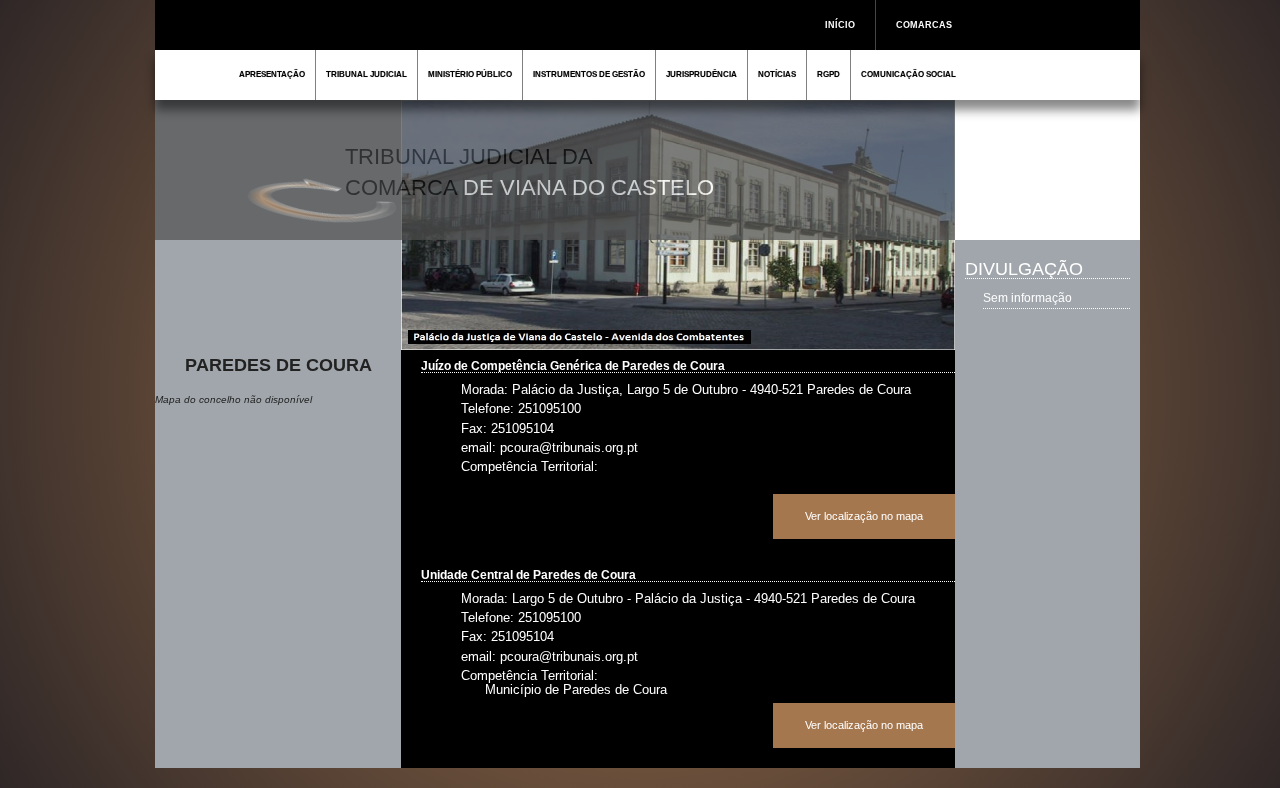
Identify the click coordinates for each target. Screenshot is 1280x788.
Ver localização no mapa (864, 516)
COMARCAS (924, 25)
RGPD (828, 74)
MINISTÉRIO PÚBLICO (470, 74)
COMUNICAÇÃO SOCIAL (908, 74)
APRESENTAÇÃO (272, 74)
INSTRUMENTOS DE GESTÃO (589, 74)
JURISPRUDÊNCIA (701, 74)
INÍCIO (840, 25)
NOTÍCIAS (777, 74)
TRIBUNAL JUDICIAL (366, 74)
